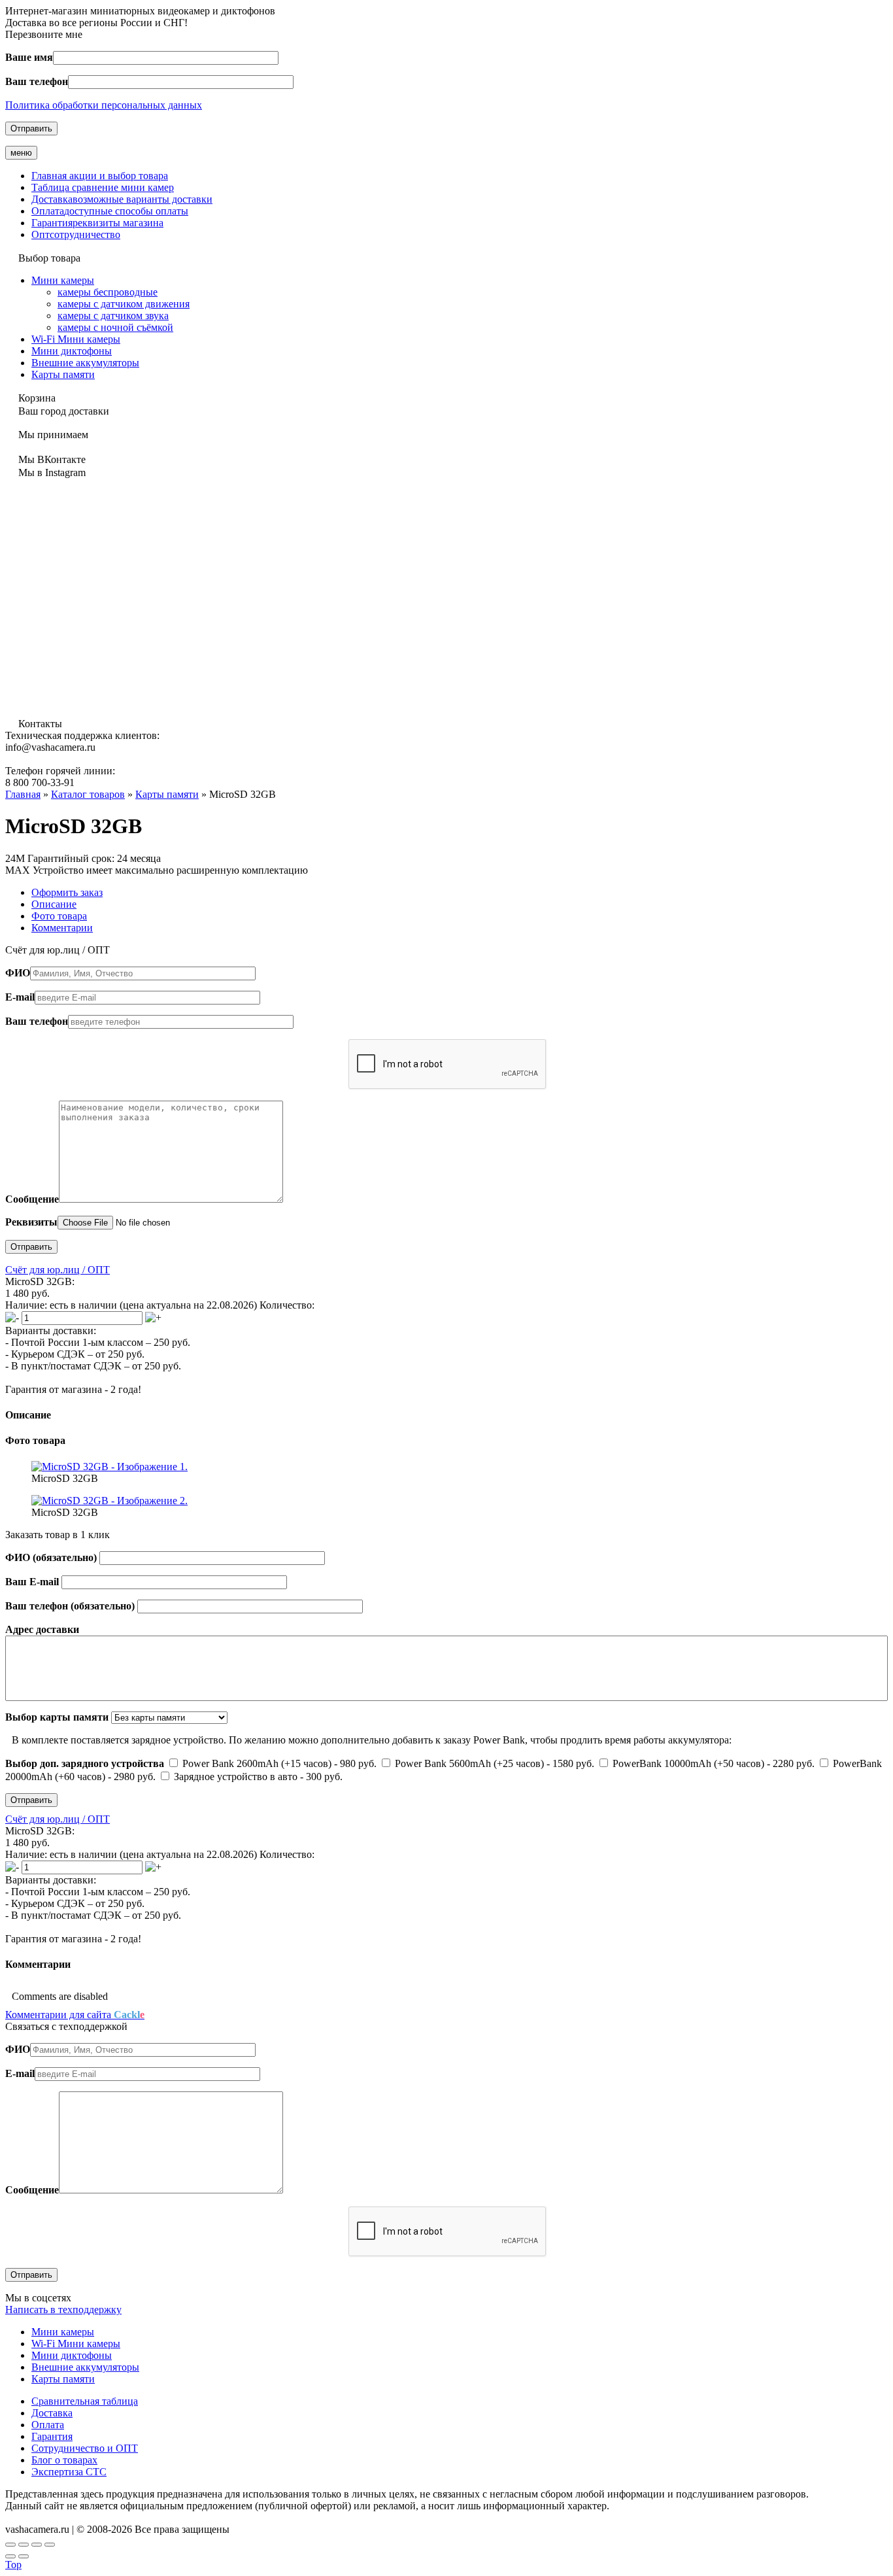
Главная (100, 176)
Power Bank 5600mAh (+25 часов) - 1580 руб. (495, 1763)
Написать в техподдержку (63, 2310)
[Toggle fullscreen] (37, 2545)
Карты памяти (63, 374)
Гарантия (97, 223)
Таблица (103, 187)
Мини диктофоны (72, 351)
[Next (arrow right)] (24, 2556)
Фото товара (59, 916)
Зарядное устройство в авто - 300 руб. (257, 1777)
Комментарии (62, 928)
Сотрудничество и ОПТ (85, 2448)
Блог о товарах (64, 2460)
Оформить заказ (67, 892)
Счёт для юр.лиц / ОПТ (58, 1270)
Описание (54, 904)
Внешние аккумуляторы (85, 363)
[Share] (24, 2545)
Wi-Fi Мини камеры (76, 339)
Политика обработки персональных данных (104, 105)
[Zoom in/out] (50, 2545)
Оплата (110, 211)
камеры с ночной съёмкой (115, 327)
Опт (76, 234)
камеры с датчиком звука (113, 316)
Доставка (122, 199)
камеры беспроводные (108, 292)
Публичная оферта (255, 2517)
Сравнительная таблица (85, 2401)
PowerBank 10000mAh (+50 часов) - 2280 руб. (714, 1763)
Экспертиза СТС (69, 2472)
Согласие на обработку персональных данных (108, 2517)
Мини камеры (63, 280)
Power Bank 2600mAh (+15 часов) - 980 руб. (279, 1763)
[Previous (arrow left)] (10, 2556)
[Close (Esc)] (10, 2545)
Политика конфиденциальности (371, 2517)
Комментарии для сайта (75, 2015)
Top (13, 2565)
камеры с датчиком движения (124, 304)
